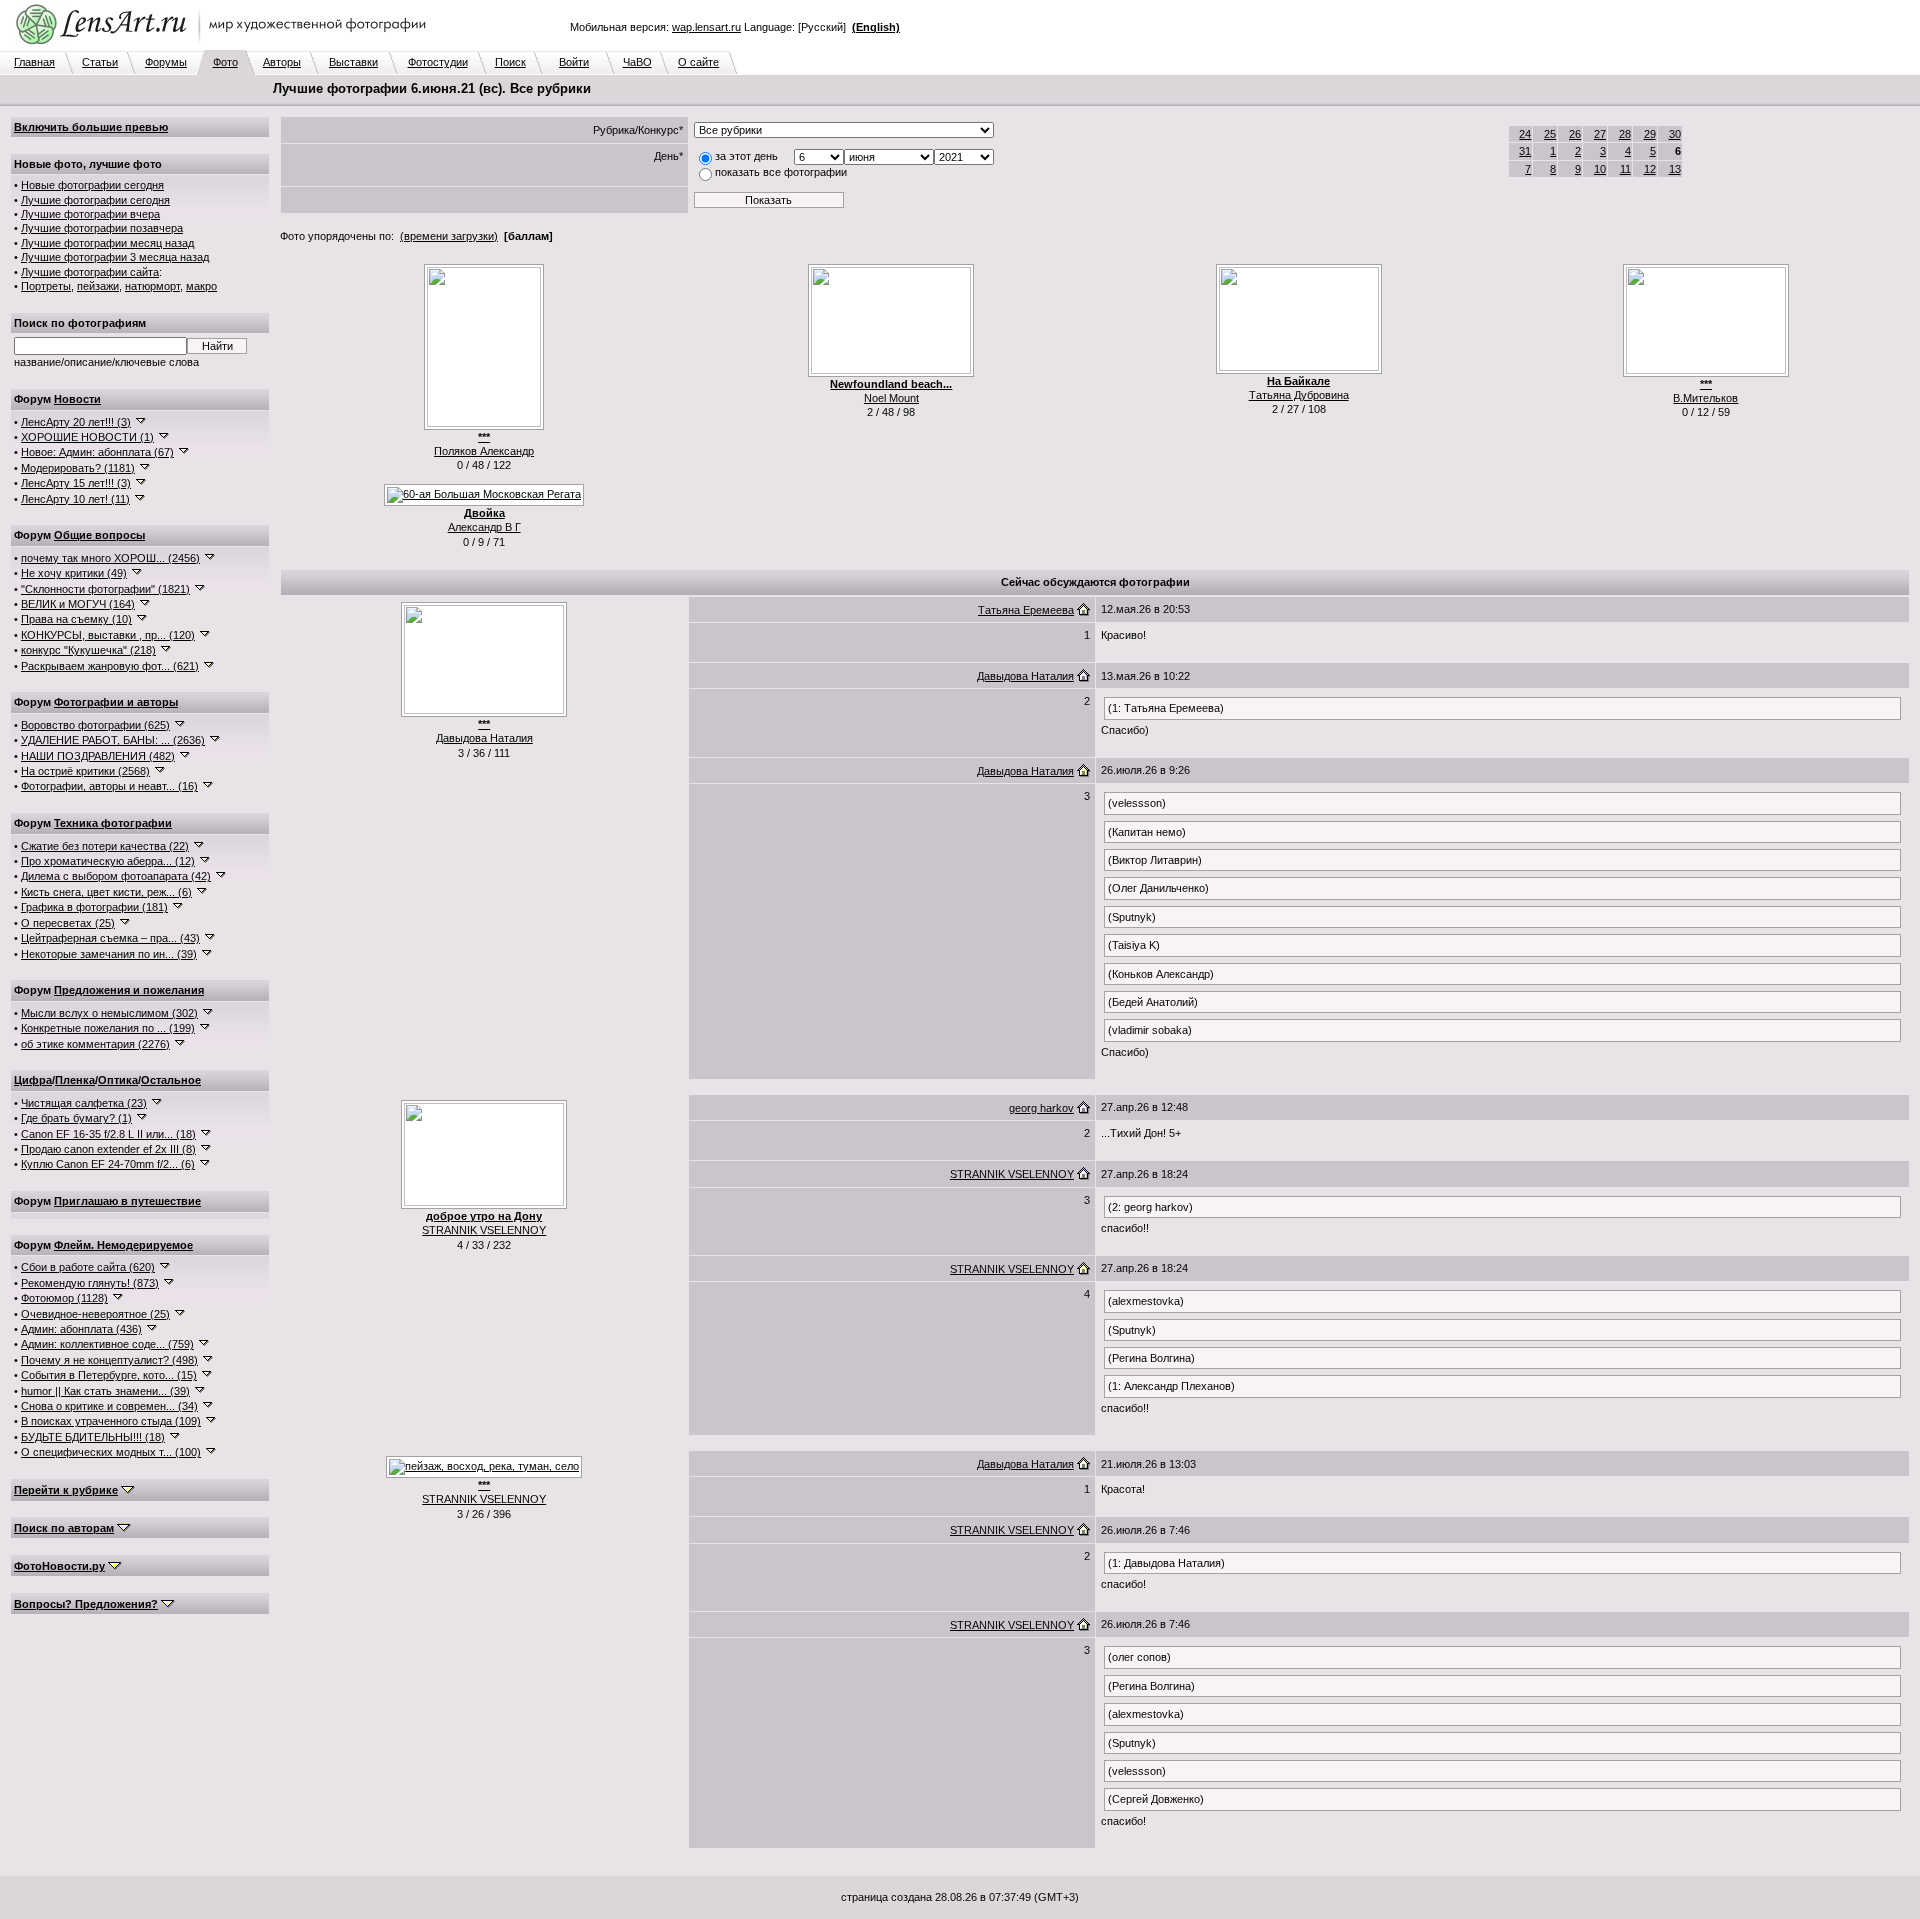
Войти (574, 62)
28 (1625, 134)
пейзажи (98, 286)
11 (1625, 169)
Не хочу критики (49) (74, 573)
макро (201, 286)
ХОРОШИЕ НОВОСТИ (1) (87, 437)
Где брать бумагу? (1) (76, 1118)
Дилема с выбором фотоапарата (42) (116, 876)
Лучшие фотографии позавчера (102, 228)
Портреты (46, 286)
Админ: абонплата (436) (81, 1329)
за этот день (746, 156)
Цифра (33, 1080)
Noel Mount (891, 398)
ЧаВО (637, 62)
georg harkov (1041, 1108)
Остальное (171, 1080)
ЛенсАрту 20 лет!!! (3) (76, 422)
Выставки (353, 62)
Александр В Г (484, 527)
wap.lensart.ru (706, 27)
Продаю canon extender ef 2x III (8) (108, 1149)
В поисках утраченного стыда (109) (111, 1421)
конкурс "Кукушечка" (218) (88, 650)
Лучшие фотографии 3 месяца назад (115, 257)
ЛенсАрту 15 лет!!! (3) (76, 483)
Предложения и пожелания (129, 990)
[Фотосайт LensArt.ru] (225, 46)
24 (1525, 134)
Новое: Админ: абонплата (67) (97, 452)
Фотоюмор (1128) (64, 1298)
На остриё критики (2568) (85, 771)
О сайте (698, 62)
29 (1650, 134)
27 (1600, 134)
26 (1575, 134)
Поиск (510, 62)
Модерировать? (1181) (78, 468)
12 (1650, 169)
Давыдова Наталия (484, 738)
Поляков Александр (484, 451)
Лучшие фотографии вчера (90, 214)
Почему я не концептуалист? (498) (109, 1360)
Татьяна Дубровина (1299, 395)
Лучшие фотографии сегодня (95, 200)
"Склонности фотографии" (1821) (105, 589)
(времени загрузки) (449, 236)
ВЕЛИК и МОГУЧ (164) (78, 604)
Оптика (118, 1080)
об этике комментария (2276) (95, 1044)
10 (1600, 169)
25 (1550, 134)
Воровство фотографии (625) (95, 725)
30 (1675, 134)
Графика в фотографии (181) (94, 907)
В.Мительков (1705, 398)
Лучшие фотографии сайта (90, 272)
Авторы (282, 62)
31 (1525, 151)
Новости (77, 399)
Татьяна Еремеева (1026, 610)
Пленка (75, 1080)
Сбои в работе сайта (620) (88, 1267)
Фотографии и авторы (116, 702)
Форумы (166, 62)
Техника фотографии (113, 823)
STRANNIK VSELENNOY (484, 1230)
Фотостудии (438, 62)
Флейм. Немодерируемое (123, 1245)
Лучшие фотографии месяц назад (107, 243)
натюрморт (152, 286)
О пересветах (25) (68, 923)
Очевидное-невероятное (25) (95, 1314)
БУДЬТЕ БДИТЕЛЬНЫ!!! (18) (93, 1437)
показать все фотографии (781, 172)
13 (1675, 169)
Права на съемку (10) (76, 619)
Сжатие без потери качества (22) (105, 846)
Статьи (100, 62)
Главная (34, 62)
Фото (225, 62)
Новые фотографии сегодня (92, 185)
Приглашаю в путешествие (127, 1201)
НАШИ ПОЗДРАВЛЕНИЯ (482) (98, 756)
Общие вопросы (99, 535)
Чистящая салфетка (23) (84, 1103)
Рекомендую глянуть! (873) (90, 1283)
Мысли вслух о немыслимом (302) (109, 1013)
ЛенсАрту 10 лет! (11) (75, 499)
